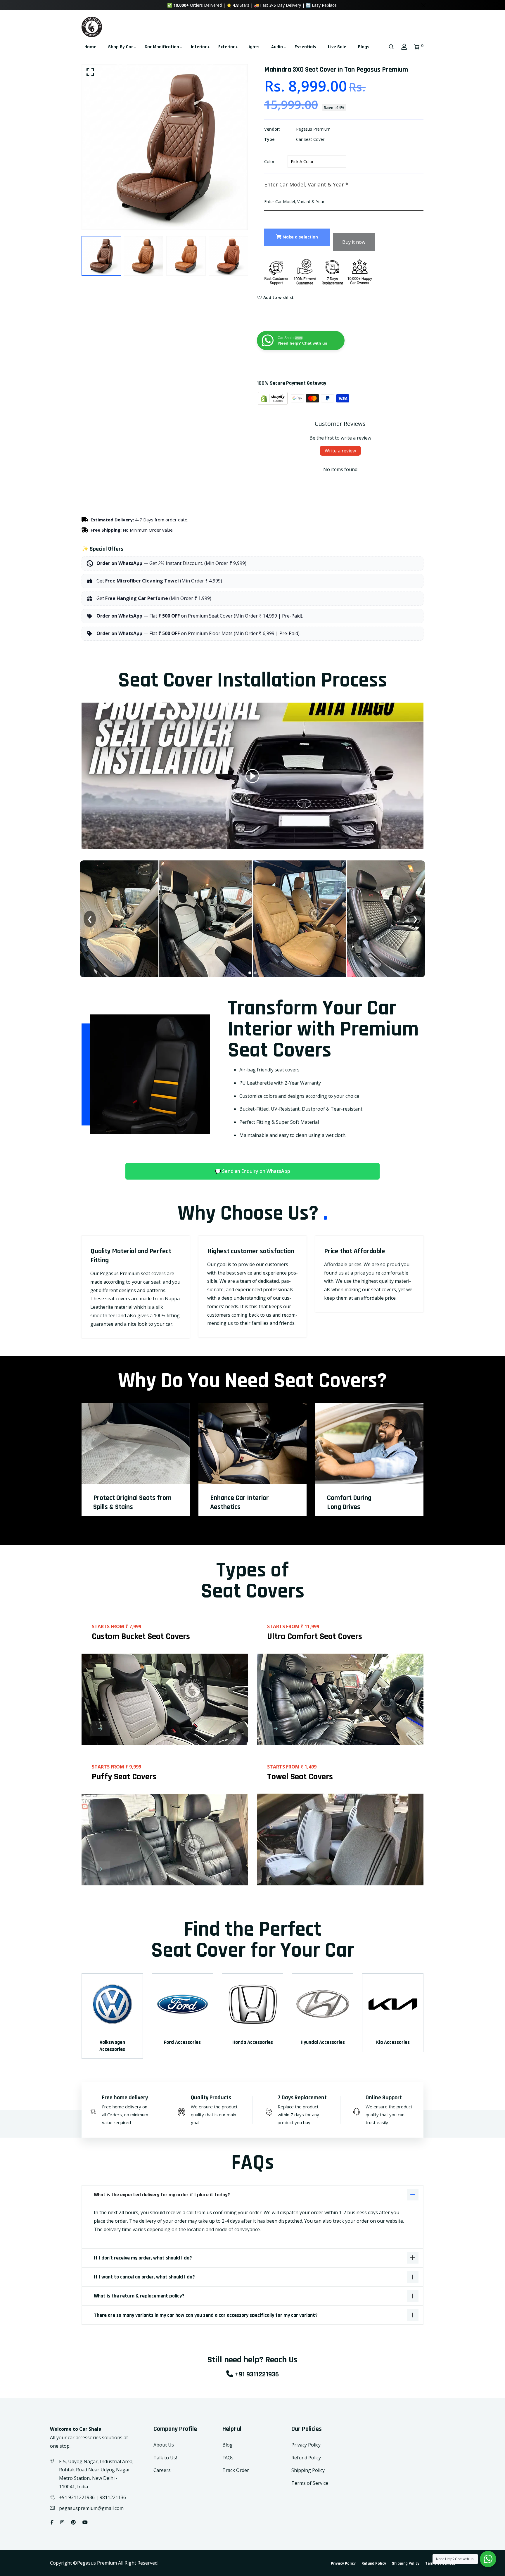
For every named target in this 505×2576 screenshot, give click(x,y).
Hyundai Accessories (183, 2042)
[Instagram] (62, 2522)
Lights (253, 47)
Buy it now (354, 242)
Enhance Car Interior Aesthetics (239, 1502)
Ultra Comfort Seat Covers (315, 1636)
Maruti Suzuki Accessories (393, 2046)
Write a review (340, 451)
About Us (164, 2445)
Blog (228, 2445)
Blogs (364, 47)
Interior (199, 47)
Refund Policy (306, 2458)
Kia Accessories (253, 2042)
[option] (165, 147)
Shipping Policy (308, 2470)
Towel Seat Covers (300, 1777)
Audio (277, 47)
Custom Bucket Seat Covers (141, 1636)
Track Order (236, 2470)
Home (90, 47)
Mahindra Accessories (323, 2042)
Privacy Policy (306, 2445)
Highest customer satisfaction (251, 1251)
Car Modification (162, 47)
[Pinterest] (73, 2522)
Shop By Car (121, 47)
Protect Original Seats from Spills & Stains (132, 1502)
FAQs (228, 2458)
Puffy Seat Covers (124, 1777)
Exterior (226, 47)
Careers (162, 2470)
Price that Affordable (354, 1251)
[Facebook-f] (52, 2522)
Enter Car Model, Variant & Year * (306, 184)
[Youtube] (85, 2522)
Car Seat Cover (310, 139)
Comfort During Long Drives (349, 1502)
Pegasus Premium (313, 129)
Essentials (305, 47)
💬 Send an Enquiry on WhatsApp (253, 1171)
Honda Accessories (112, 2042)
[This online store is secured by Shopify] (273, 398)
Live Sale (337, 47)
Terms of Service (310, 2483)
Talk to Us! (165, 2458)
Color (269, 161)
